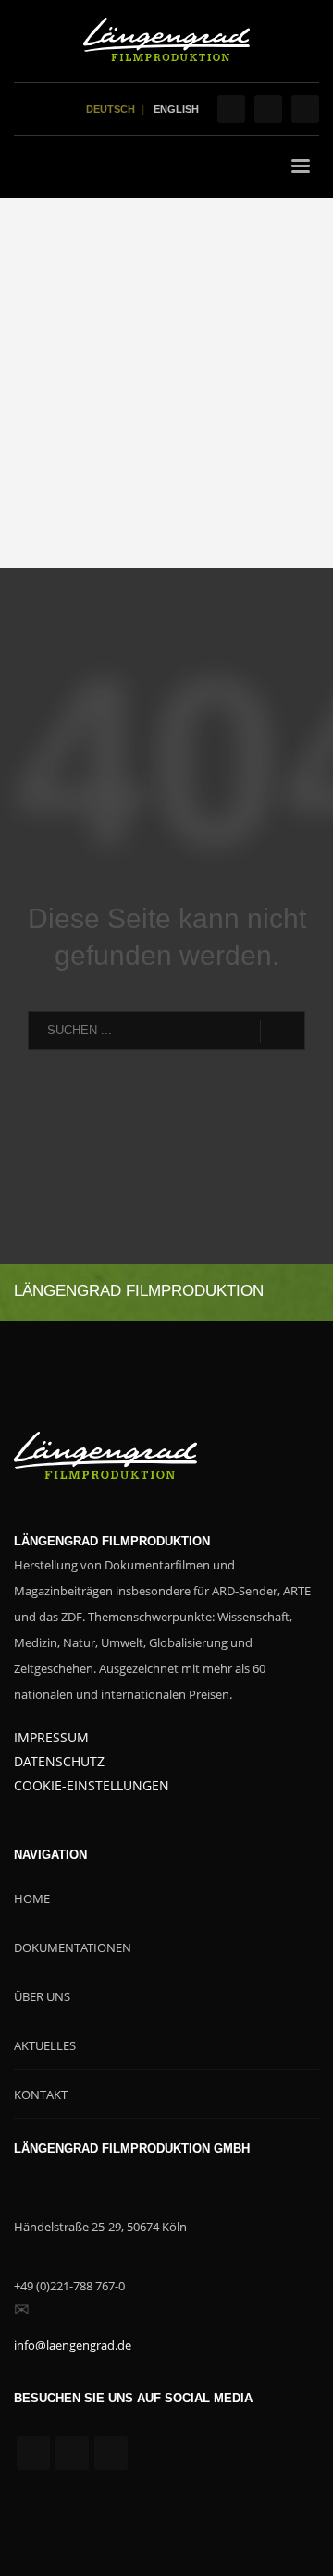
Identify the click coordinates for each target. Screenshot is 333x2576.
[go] (283, 1032)
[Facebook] (231, 109)
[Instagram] (268, 109)
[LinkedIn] (305, 109)
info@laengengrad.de (73, 2345)
